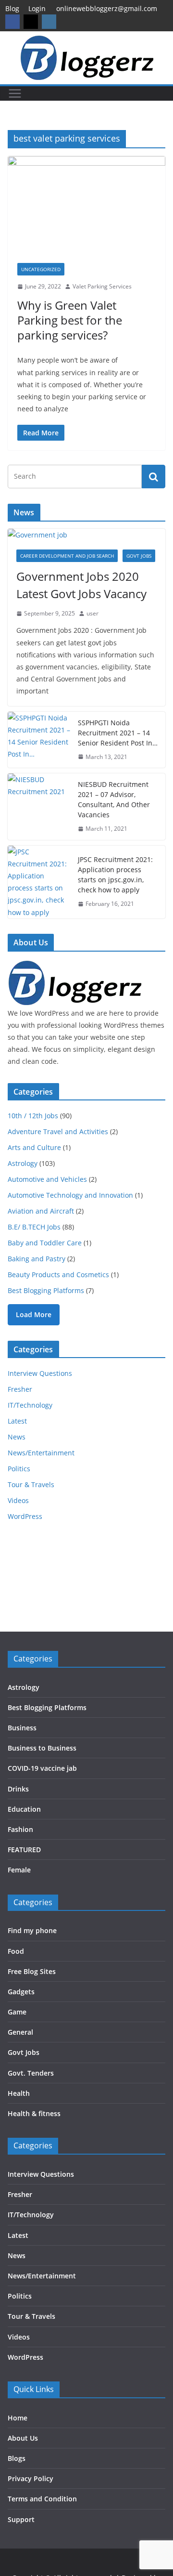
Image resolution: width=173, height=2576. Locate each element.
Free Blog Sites (32, 1971)
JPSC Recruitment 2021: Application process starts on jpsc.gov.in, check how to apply (115, 875)
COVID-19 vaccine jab (42, 1768)
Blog (12, 8)
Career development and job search (67, 556)
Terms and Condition (42, 2499)
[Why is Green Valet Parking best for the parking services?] (86, 205)
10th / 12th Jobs (33, 1116)
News (17, 1437)
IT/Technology (30, 1405)
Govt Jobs (139, 556)
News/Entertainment (41, 1453)
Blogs (17, 2458)
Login (37, 8)
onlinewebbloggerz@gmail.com (107, 8)
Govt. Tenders (31, 2073)
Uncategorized (41, 269)
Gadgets (21, 1992)
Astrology (23, 1163)
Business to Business (42, 1748)
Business (22, 1728)
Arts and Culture (34, 1147)
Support (21, 2519)
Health (19, 2093)
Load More (34, 1314)
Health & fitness (34, 2113)
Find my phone (32, 1930)
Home (18, 2418)
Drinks (18, 1789)
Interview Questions (40, 1373)
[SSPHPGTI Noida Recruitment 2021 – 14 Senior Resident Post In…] (39, 740)
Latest (17, 1421)
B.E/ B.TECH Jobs (34, 1227)
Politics (19, 1469)
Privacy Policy (31, 2478)
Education (24, 1809)
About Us (23, 2438)
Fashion (20, 1829)
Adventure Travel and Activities (58, 1131)
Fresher (20, 1389)
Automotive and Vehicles (47, 1179)
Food (16, 1951)
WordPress (25, 1516)
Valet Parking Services (102, 286)
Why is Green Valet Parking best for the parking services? (70, 320)
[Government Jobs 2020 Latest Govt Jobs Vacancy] (86, 535)
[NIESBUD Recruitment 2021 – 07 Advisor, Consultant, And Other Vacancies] (39, 807)
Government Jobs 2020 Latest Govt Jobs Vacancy (81, 585)
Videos (18, 1500)
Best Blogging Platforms (46, 1290)
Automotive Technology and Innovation (70, 1195)
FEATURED (24, 1850)
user (93, 613)
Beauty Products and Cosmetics (58, 1275)
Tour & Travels (31, 1484)
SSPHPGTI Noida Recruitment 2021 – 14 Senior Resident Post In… (118, 733)
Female (19, 1870)
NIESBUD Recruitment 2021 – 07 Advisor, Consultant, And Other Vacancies (114, 799)
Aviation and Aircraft (41, 1211)
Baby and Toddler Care (45, 1243)
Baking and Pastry (37, 1259)
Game (17, 2012)
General (20, 2032)
